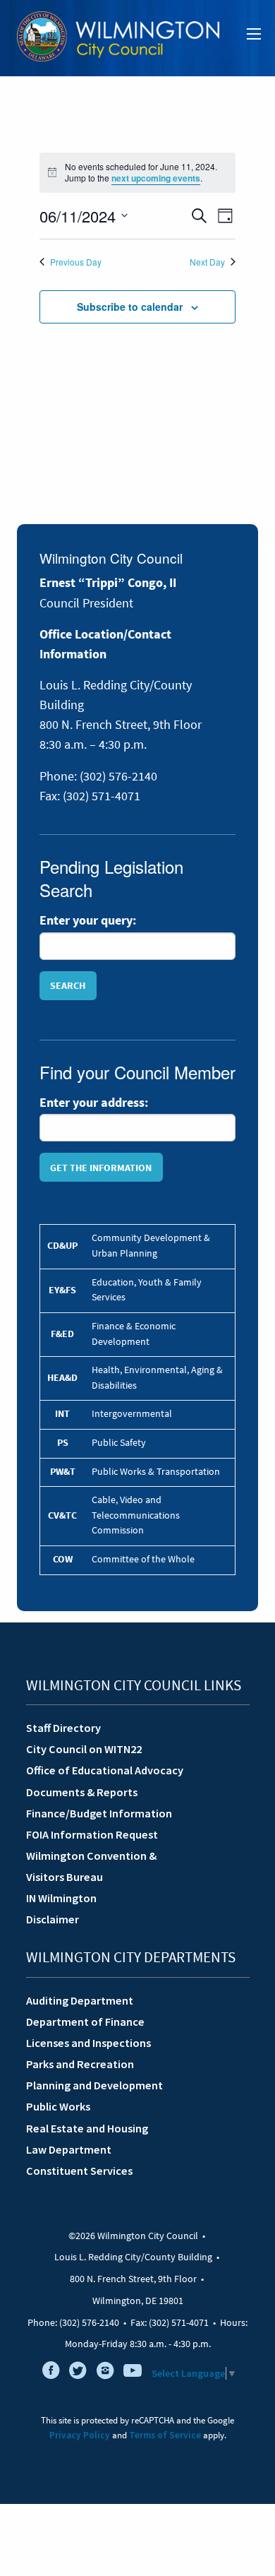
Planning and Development (94, 2085)
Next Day (207, 262)
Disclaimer (53, 1919)
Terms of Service (165, 2435)
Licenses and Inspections (88, 2043)
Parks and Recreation (80, 2064)
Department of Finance (85, 2022)
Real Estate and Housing (87, 2128)
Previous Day (76, 262)
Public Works (58, 2106)
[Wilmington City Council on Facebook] (51, 2373)
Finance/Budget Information (99, 1813)
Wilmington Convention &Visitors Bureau (91, 1866)
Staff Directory (63, 1728)
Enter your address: (94, 1103)
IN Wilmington (61, 1898)
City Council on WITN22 (84, 1749)
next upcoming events (156, 178)
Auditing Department (80, 2000)
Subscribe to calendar (130, 307)
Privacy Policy (80, 2435)
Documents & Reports (82, 1792)
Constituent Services (79, 2171)
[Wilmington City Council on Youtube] (133, 2373)
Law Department (69, 2149)
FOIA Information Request (92, 1834)
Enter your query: (88, 920)
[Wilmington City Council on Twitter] (78, 2373)
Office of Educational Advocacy (105, 1770)
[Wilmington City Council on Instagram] (105, 2373)
